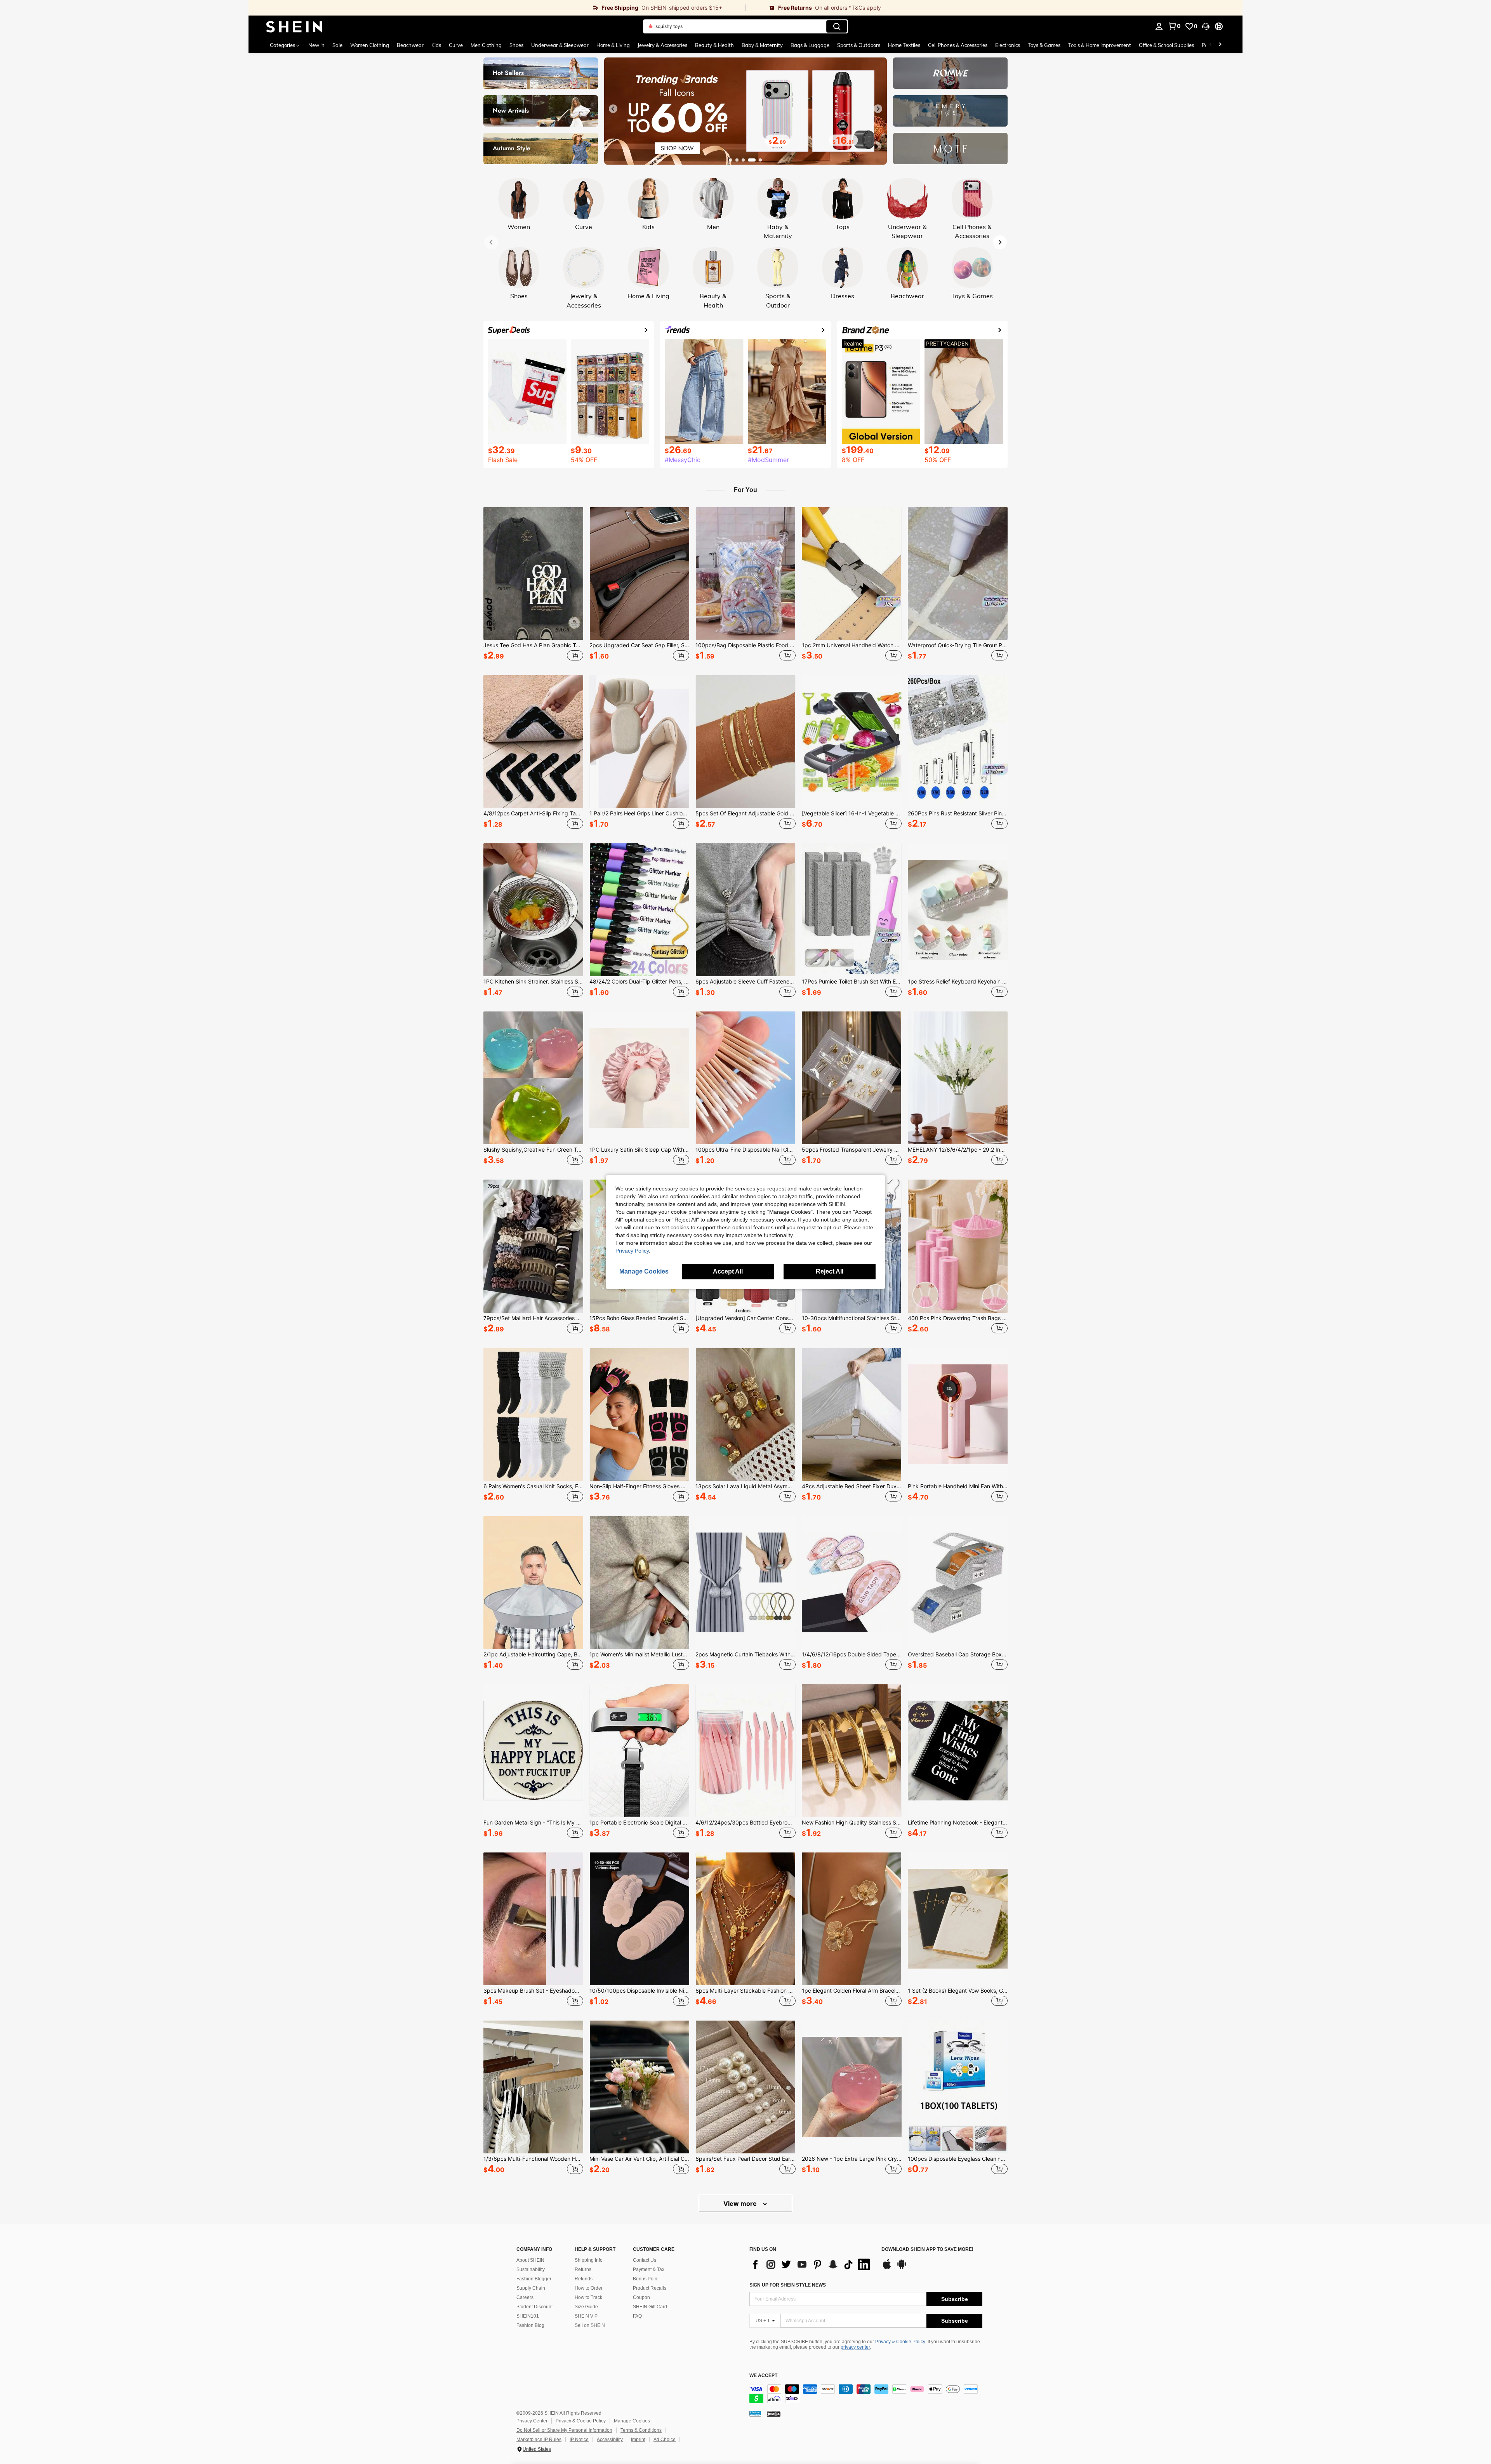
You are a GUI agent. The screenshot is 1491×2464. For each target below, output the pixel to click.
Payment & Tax (649, 2269)
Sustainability (531, 2269)
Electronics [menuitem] (1008, 45)
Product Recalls (650, 2288)
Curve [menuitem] (456, 45)
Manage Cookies (632, 2421)
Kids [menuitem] (436, 45)
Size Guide (586, 2307)
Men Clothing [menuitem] (486, 45)
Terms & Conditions (641, 2430)
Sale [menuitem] (337, 45)
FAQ (637, 2316)
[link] (497, 8)
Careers (525, 2297)
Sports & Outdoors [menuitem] (859, 45)
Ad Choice (665, 2440)
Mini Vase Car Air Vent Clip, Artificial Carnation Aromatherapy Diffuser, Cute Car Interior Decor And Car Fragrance (639, 2159)
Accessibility (610, 2440)
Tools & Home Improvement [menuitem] (1100, 45)
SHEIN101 (528, 2316)
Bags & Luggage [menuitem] (810, 45)
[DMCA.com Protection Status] (774, 2414)
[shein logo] (294, 26)
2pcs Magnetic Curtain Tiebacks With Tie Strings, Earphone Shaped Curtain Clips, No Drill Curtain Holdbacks (745, 1654)
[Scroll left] (1211, 45)
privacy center (855, 2347)
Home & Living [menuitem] (613, 45)
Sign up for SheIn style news (788, 2285)
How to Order (589, 2288)
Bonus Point (646, 2279)
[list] (812, 2264)
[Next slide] (878, 109)
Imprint (638, 2440)
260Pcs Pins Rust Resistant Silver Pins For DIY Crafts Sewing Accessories (958, 813)
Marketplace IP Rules (539, 2440)
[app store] (887, 2268)
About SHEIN (530, 2260)
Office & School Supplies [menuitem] (1166, 45)
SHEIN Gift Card (650, 2307)
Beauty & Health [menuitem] (714, 45)
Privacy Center (532, 2421)
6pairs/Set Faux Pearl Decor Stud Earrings (745, 2159)
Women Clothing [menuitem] (370, 45)
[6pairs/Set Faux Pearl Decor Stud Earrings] (745, 2087)
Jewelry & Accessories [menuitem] (662, 45)
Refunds (584, 2279)
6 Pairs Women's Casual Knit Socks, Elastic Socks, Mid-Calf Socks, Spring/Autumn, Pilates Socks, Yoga (533, 1486)
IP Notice (579, 2440)
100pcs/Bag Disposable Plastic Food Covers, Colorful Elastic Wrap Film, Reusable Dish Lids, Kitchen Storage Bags (745, 645)
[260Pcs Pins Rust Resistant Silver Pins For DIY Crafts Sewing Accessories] (958, 742)
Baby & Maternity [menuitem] (762, 45)
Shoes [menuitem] (516, 45)
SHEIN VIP (586, 2316)
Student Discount (534, 2307)
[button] (1206, 26)
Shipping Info (589, 2260)
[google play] (902, 2268)
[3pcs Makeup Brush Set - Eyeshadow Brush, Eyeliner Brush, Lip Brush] (533, 1919)
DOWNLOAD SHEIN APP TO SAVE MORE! (927, 2249)
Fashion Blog (530, 2325)
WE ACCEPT (763, 2376)
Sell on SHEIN (590, 2325)
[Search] (837, 26)
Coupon (641, 2297)
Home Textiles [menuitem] (904, 45)
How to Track (588, 2297)
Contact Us (645, 2260)
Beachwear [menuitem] (410, 45)
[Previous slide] (613, 109)
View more (741, 2203)
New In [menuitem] (316, 45)
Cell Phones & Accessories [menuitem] (958, 45)
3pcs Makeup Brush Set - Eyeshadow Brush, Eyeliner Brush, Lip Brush (533, 1991)
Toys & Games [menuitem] (1044, 45)
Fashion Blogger (534, 2279)
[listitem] (533, 585)
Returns (583, 2269)
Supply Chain (531, 2288)
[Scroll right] (1220, 45)
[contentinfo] (866, 2394)
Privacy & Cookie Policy (900, 2342)
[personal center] (1159, 26)
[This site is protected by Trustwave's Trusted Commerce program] (755, 2414)
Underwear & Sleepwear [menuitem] (560, 45)
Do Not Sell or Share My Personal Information (564, 2430)
